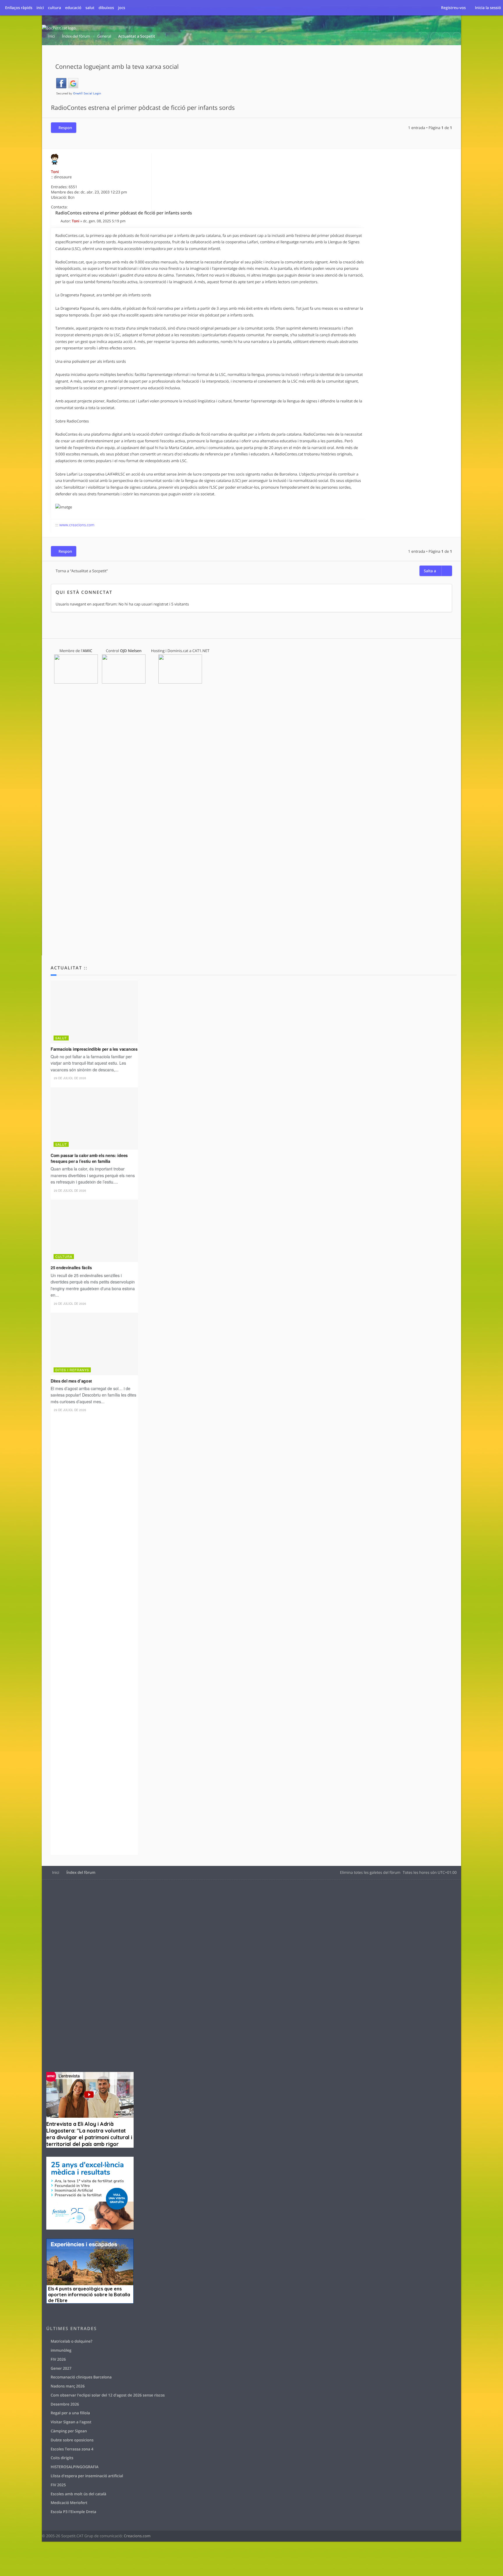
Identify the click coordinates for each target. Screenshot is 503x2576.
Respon (65, 128)
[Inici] (59, 28)
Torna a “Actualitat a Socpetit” (82, 571)
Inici (56, 1872)
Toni (55, 172)
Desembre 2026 (65, 2404)
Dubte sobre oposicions (72, 2440)
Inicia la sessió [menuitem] (488, 8)
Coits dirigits (62, 2458)
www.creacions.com (77, 525)
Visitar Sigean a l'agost (71, 2422)
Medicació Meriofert (69, 2503)
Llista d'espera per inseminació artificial (87, 2476)
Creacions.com (137, 2536)
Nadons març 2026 (68, 2386)
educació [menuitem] (73, 8)
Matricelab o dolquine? (71, 2341)
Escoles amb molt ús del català (78, 2494)
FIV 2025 (58, 2485)
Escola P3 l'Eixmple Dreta (73, 2512)
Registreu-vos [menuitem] (453, 8)
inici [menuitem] (40, 8)
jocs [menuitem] (122, 8)
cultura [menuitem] (55, 8)
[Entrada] (58, 221)
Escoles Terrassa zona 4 (72, 2449)
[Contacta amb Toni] (145, 207)
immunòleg (61, 2350)
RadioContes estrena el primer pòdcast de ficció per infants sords (143, 108)
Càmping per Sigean (69, 2431)
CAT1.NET (201, 651)
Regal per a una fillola (70, 2413)
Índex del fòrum (81, 1872)
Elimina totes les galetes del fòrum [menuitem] (370, 1872)
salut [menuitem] (90, 8)
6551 (73, 187)
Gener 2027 (61, 2368)
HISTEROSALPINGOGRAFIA (75, 2467)
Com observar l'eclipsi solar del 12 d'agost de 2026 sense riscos (108, 2395)
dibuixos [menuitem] (106, 8)
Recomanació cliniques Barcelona (81, 2377)
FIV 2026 (58, 2359)
